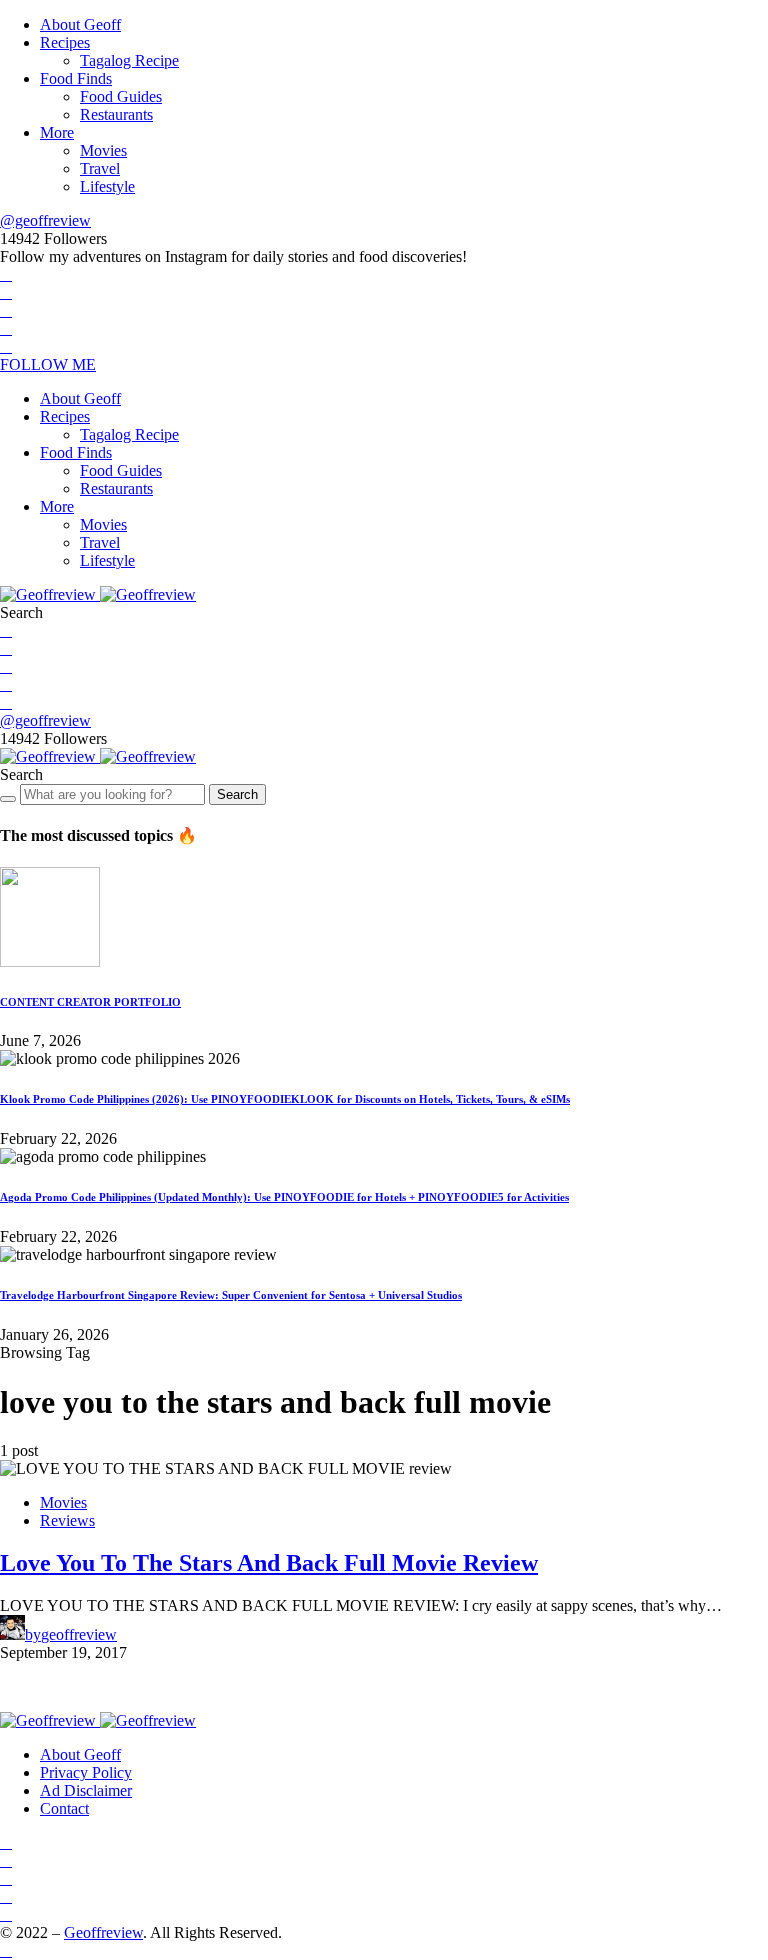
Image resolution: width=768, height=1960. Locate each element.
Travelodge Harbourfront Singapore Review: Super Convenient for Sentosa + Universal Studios (231, 1295)
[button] (21, 612)
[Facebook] (6, 274)
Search (237, 794)
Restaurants (116, 114)
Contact (64, 1808)
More (57, 132)
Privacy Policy (86, 1772)
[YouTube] (6, 328)
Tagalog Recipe (129, 60)
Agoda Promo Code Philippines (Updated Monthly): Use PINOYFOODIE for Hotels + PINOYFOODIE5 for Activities (284, 1197)
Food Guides (121, 96)
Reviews (67, 1520)
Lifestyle (107, 186)
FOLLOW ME (48, 364)
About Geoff (80, 24)
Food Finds (76, 78)
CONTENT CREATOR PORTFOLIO (90, 1002)
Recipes (65, 42)
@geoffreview (45, 220)
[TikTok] (6, 346)
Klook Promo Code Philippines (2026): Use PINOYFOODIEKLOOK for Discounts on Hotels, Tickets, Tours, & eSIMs (285, 1099)
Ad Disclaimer (86, 1790)
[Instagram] (6, 310)
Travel (100, 168)
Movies (103, 150)
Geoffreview (103, 1932)
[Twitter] (6, 292)
